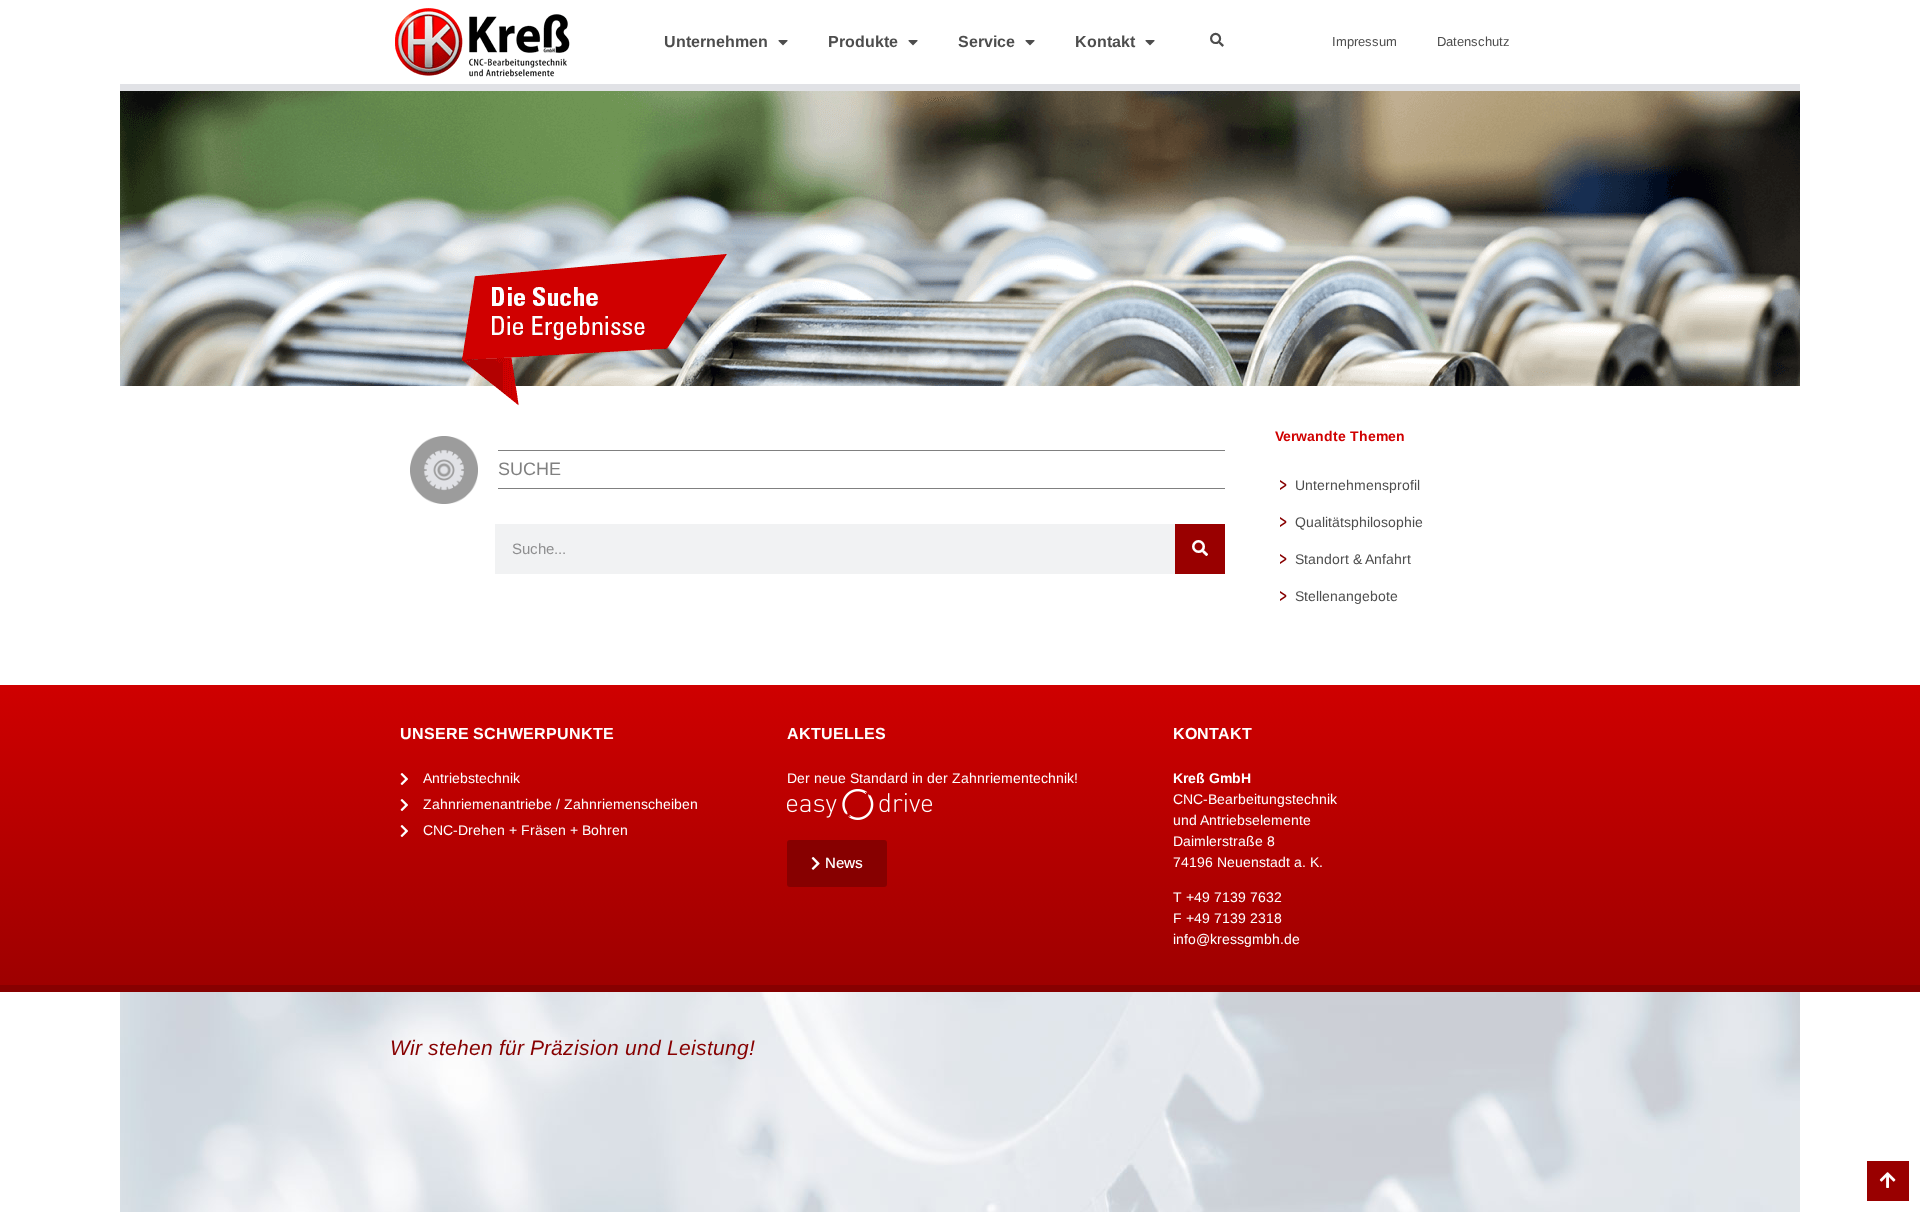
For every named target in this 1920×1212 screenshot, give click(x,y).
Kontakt (1105, 41)
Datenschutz (1473, 41)
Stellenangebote (1346, 596)
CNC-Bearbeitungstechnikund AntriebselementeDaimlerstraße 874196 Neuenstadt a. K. (1255, 820)
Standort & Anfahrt (1353, 559)
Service (986, 41)
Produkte (863, 41)
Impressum (1364, 41)
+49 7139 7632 (1234, 897)
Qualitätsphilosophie (1359, 522)
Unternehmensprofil (1357, 485)
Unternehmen (716, 41)
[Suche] (1200, 549)
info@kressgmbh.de (1236, 939)
